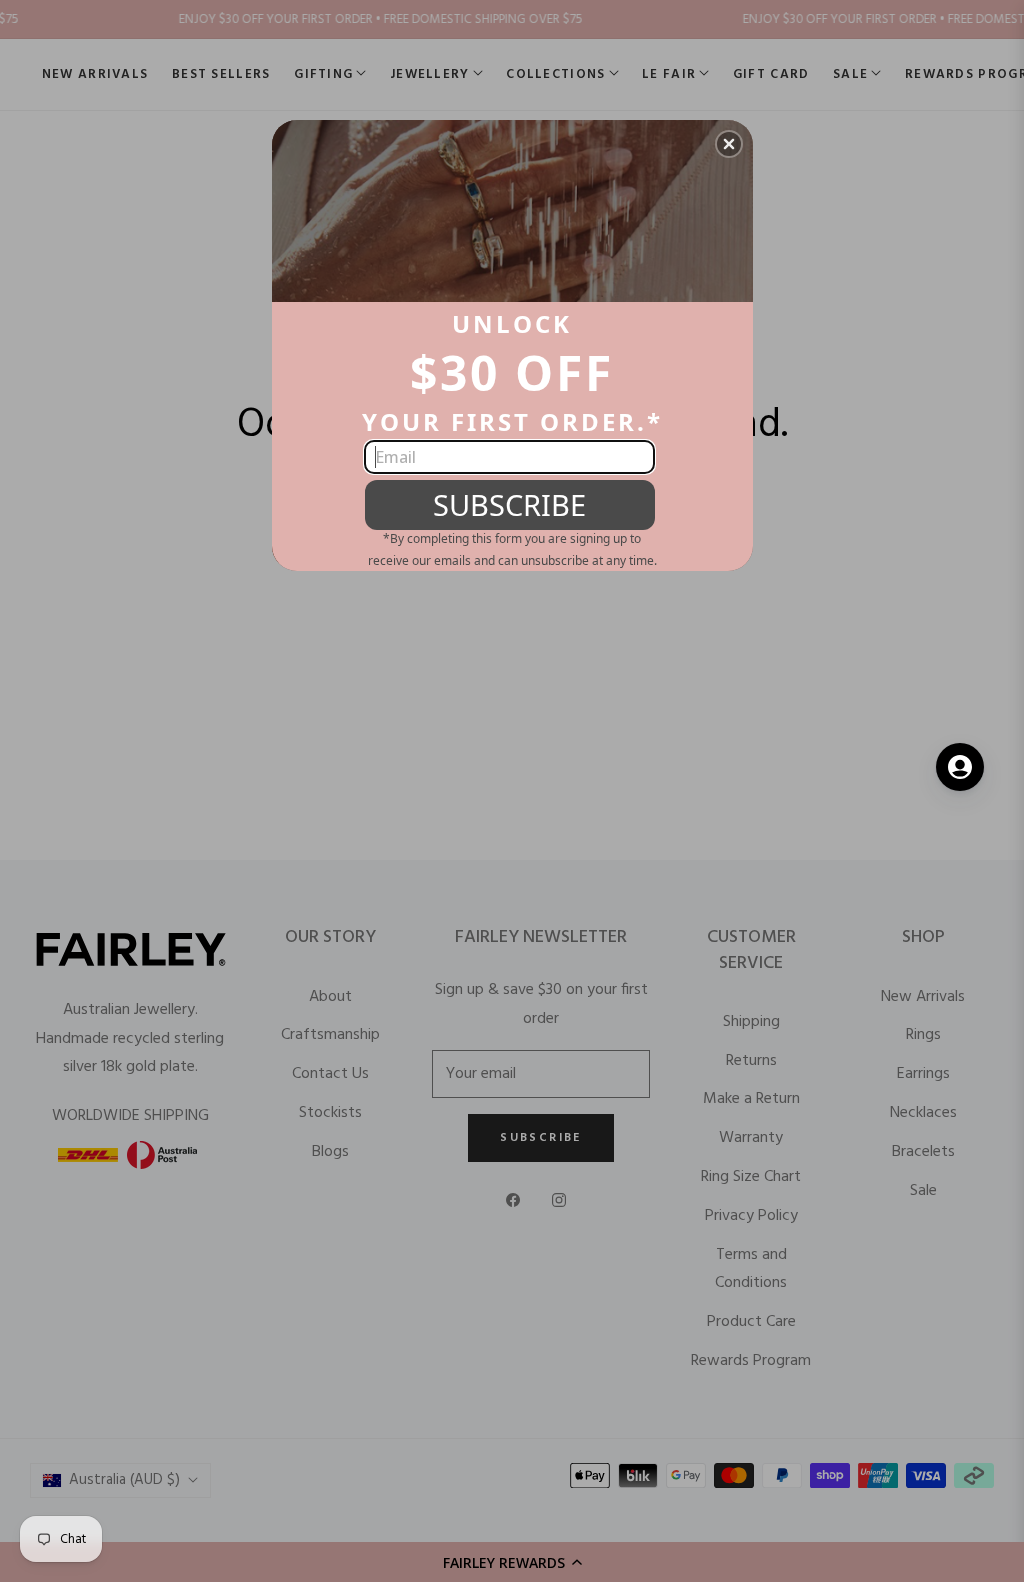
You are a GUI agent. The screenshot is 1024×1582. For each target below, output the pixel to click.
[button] (729, 144)
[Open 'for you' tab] (960, 767)
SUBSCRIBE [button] (509, 504)
